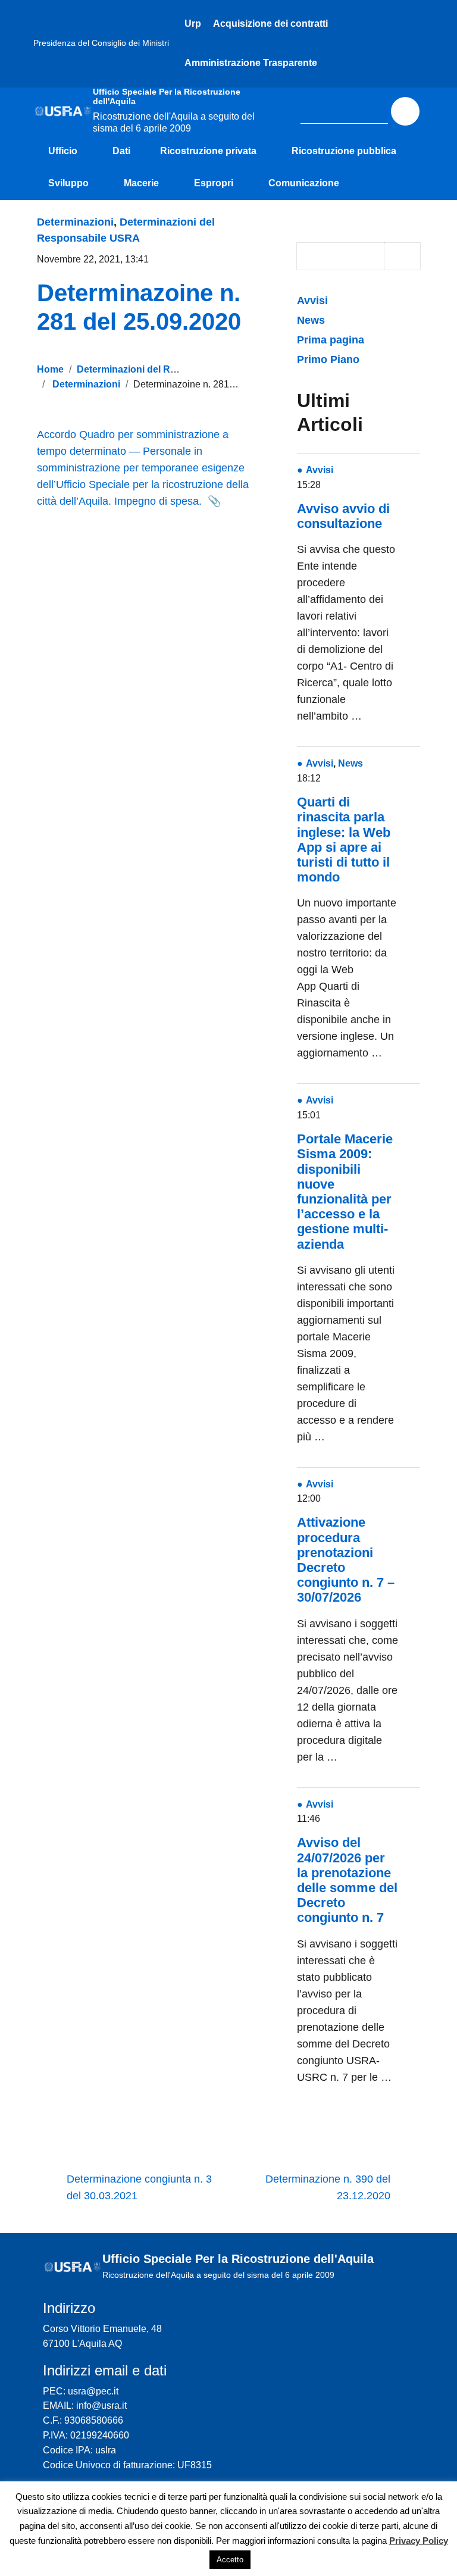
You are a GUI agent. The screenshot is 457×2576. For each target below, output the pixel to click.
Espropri (214, 183)
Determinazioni (75, 222)
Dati (121, 151)
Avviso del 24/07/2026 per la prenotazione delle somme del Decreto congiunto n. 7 (347, 1880)
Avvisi (314, 301)
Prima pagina (331, 340)
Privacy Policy (419, 2541)
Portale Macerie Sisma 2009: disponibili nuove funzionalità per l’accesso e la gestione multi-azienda (345, 1191)
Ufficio (63, 151)
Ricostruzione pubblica (344, 151)
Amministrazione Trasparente (251, 63)
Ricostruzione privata (208, 151)
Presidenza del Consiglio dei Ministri (101, 43)
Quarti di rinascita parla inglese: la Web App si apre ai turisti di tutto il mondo (344, 840)
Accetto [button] (230, 2560)
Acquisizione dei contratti (270, 24)
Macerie (141, 183)
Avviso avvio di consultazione (343, 516)
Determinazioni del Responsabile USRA (166, 369)
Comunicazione (304, 183)
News (311, 320)
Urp (193, 24)
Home (50, 369)
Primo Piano (328, 359)
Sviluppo (68, 183)
